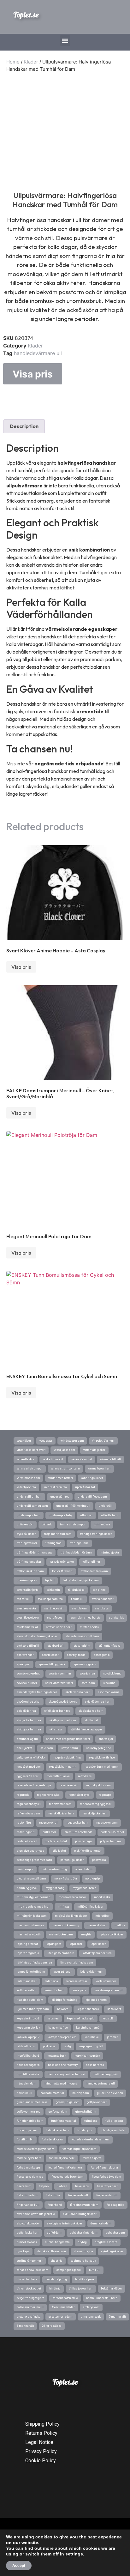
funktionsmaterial (64, 2121)
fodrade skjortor (52, 2139)
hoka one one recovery (63, 2065)
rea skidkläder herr (61, 1813)
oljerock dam (84, 1869)
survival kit (116, 1618)
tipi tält (50, 1580)
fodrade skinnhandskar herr (90, 2139)
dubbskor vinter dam (84, 2233)
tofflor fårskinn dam (30, 1571)
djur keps (23, 2251)
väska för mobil (82, 1459)
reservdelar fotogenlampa (34, 1785)
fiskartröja (53, 2195)
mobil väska (102, 1897)
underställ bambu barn (32, 1506)
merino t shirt (97, 1925)
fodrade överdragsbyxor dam (35, 2149)
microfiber (102, 1916)
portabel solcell (27, 1841)
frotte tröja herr (27, 2130)
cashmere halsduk (83, 2261)
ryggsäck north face (102, 1758)
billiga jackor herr (81, 2289)
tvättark (47, 1524)
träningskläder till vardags (35, 1553)
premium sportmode (78, 1832)
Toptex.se (26, 15)
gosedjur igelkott (67, 2102)
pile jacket (59, 1851)
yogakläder (24, 1441)
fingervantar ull (107, 2195)
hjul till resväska (28, 2074)
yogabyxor (46, 1441)
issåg (67, 2046)
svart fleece (55, 1618)
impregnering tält (91, 2046)
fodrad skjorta (92, 2158)
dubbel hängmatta (57, 2242)
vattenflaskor (26, 1459)
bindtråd (55, 2289)
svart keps (102, 1608)
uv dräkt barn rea (56, 1487)
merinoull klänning (66, 1925)
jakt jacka (49, 2046)
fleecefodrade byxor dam (68, 2177)
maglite (86, 1934)
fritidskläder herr (57, 2130)
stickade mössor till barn (82, 1636)
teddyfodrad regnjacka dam (81, 1580)
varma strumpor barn (65, 1469)
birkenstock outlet (29, 2289)
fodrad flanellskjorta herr (65, 2168)
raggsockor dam (107, 1823)
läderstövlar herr (91, 1972)
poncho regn (83, 1841)
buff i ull (95, 2270)
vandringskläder (92, 1478)
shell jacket (24, 1748)
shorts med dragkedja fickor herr (68, 1739)
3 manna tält (25, 2326)
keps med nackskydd (81, 2018)
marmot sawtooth (29, 1934)
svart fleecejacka (28, 1618)
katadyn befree (58, 2028)
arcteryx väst (91, 2307)
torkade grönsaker (62, 1562)
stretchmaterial (27, 1627)
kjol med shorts (96, 2000)
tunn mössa (102, 1524)
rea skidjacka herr (95, 1813)
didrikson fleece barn (52, 2251)
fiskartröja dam (27, 2195)
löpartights (54, 1944)
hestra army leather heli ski (66, 2074)
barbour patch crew (65, 2298)
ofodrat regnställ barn (31, 1879)
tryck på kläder (26, 1534)
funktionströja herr (30, 2121)
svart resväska (26, 1608)
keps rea (53, 2018)
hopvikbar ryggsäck (87, 2056)
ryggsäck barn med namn (102, 1767)
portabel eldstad (56, 1841)
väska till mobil (53, 1459)
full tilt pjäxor (114, 2121)
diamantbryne (84, 2251)
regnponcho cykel (49, 1795)
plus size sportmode (30, 1851)
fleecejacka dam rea (30, 2177)
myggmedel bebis (84, 1888)
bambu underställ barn (102, 2298)
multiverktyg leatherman (34, 1897)
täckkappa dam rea (50, 1599)
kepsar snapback (88, 2009)
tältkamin (53, 1590)
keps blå (108, 2018)
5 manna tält (117, 2317)
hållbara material (52, 2093)
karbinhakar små (88, 2028)
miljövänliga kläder (90, 1907)
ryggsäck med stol (29, 1767)
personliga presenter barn (34, 1860)
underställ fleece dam (92, 1497)
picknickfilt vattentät (88, 1851)
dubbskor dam (115, 2233)
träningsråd (53, 1543)
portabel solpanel (112, 1832)
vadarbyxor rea (26, 1487)
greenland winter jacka (32, 2102)
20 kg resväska (52, 2326)
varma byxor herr (99, 1469)
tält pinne (99, 1590)
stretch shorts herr (59, 1627)
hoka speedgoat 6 (28, 2065)
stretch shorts (89, 1627)
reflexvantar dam (60, 1804)
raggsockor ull (49, 1823)
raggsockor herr (77, 1823)
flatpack (44, 2186)
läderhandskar (27, 1981)
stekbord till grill (28, 1646)
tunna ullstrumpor (73, 1524)
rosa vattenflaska (58, 1776)
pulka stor (49, 1832)
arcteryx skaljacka (29, 2317)
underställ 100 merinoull (73, 1506)
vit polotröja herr (103, 1441)
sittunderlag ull (27, 1739)
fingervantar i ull (28, 2205)
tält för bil (23, 1599)
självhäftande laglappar (86, 1729)
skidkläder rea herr (98, 1702)
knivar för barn (54, 1990)
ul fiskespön (25, 1524)
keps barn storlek (28, 2028)
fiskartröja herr (107, 2186)
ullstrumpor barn (29, 1515)
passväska (99, 1860)
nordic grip (92, 1879)
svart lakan (79, 1608)
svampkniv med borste (86, 1618)
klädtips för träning (64, 2000)
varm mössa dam (28, 1478)
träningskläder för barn (76, 1553)
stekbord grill (56, 1646)
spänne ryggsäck (85, 1664)
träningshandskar (29, 1562)
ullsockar (86, 1515)
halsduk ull (24, 2093)
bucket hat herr (27, 2279)
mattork (120, 1925)
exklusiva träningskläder (80, 2214)
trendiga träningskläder (96, 1534)
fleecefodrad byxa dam (106, 2177)
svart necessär (54, 1608)
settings (74, 2554)
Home (13, 62)
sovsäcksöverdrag (29, 1674)
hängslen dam (27, 2084)
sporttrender (25, 1655)
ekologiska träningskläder (65, 2223)
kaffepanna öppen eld (62, 2037)
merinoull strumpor (30, 1925)
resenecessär (69, 1785)
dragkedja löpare (106, 2242)
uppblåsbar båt (85, 1487)
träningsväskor (27, 1543)
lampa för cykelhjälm (31, 1972)
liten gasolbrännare (61, 1953)
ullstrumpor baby (60, 1515)
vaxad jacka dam (64, 1450)
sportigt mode (76, 1655)
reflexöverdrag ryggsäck (96, 1804)
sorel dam (88, 1683)
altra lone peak (91, 2317)
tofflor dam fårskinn (94, 1571)
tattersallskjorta (28, 1590)
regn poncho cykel (29, 1804)
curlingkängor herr (30, 2261)
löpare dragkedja (28, 1953)
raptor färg (24, 1823)
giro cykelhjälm (86, 2112)
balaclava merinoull (30, 2307)
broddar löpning (56, 2279)
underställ (106, 1506)
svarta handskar (103, 1599)
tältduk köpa (76, 1590)
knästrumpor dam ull (109, 1990)
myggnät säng (55, 1888)
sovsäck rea (87, 1674)
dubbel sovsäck (27, 2242)
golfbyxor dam (58, 2112)
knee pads (79, 1990)
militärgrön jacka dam (32, 1916)
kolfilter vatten (27, 1990)
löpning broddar (27, 1944)
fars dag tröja (115, 2205)
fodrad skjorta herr (62, 2158)
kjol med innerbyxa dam (33, 2009)
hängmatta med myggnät (61, 2084)
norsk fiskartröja (66, 1879)
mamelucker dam (61, 1934)
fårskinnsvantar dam (84, 2205)
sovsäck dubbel (27, 1683)
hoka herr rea (95, 2065)
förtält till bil (25, 2139)
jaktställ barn (26, 2046)
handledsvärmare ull (38, 353)
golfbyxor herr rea (29, 2112)
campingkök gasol (69, 2270)
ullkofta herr (109, 1515)
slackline (109, 1683)
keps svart (114, 2009)
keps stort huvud (28, 2018)
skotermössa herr (77, 1692)
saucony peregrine (99, 1748)
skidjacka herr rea (29, 1720)
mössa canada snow (72, 1897)
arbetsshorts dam (61, 2317)
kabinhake (92, 2037)
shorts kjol (106, 1739)
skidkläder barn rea (57, 1711)
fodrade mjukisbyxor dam (80, 2149)
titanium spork (27, 1580)
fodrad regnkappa (28, 2168)
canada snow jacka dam (32, 2270)
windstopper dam (72, 1441)
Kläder (31, 62)
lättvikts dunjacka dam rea (34, 1963)
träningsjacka (110, 1553)
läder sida (51, 1981)
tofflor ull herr (92, 1562)
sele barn (47, 1748)
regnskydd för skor (99, 1785)
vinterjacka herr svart (31, 1450)
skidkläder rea (26, 1711)
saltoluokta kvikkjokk (31, 1758)
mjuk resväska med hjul (33, 1907)
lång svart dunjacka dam (77, 1963)
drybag (82, 2242)
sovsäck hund (112, 1674)
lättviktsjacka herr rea (97, 1953)
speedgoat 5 (102, 1655)
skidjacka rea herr (91, 1711)
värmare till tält (110, 1459)
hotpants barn (57, 2056)
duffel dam (54, 2233)
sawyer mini (70, 1748)
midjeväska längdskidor (71, 1916)
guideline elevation (110, 2093)
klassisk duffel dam (30, 2000)
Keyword (63, 2009)
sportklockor (50, 1655)
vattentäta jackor (94, 1450)
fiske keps (82, 2186)
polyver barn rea (111, 1841)
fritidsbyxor (85, 2130)
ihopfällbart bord (28, 2056)
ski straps (56, 1729)
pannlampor (25, 1869)
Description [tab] (24, 426)
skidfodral (91, 1720)
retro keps (85, 1776)
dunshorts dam (101, 2223)
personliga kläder (72, 1860)
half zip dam (81, 2093)
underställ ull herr (29, 1497)
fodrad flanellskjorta (104, 2168)
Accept (19, 2566)
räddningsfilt (26, 1832)
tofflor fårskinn (62, 1571)
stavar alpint (82, 1646)
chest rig (57, 2261)
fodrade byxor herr (29, 2158)
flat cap (62, 2186)
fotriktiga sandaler (113, 2130)
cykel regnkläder (112, 2251)
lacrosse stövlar (77, 1981)
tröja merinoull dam (58, 1534)
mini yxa (63, 1907)
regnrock (23, 1795)
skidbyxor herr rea (29, 1729)
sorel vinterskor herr (59, 1683)
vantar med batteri (61, 1478)
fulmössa (91, 2121)
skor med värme (109, 1692)
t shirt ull (77, 1599)
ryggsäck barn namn (63, 1767)
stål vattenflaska (109, 1646)
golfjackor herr (97, 2102)
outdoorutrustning (54, 1869)
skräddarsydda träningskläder (37, 1692)
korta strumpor (106, 1981)
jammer (112, 2037)
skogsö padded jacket (63, 1702)
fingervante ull (78, 2195)
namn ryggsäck (27, 1888)
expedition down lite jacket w (36, 2214)
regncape (105, 1795)
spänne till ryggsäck (52, 1664)
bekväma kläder (112, 2289)
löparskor (76, 1944)
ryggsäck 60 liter (28, 1776)
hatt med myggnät (106, 2074)
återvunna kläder (63, 2307)
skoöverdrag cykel (29, 1702)
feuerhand (55, 2205)
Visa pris (33, 374)
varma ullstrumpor (30, 1469)
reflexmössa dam (28, 1813)
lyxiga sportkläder (112, 1934)
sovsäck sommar (60, 1674)
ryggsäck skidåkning (67, 1758)
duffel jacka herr (28, 2233)
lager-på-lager (62, 1972)
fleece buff (24, 2186)
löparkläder (98, 1944)
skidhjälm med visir (63, 1720)
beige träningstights (30, 2298)
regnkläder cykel (80, 1795)
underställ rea (60, 1497)
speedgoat (24, 1664)
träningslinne (79, 1543)
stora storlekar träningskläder (37, 1636)
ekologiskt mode (28, 2223)
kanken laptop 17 (28, 2037)
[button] (65, 41)
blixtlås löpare (85, 2279)
